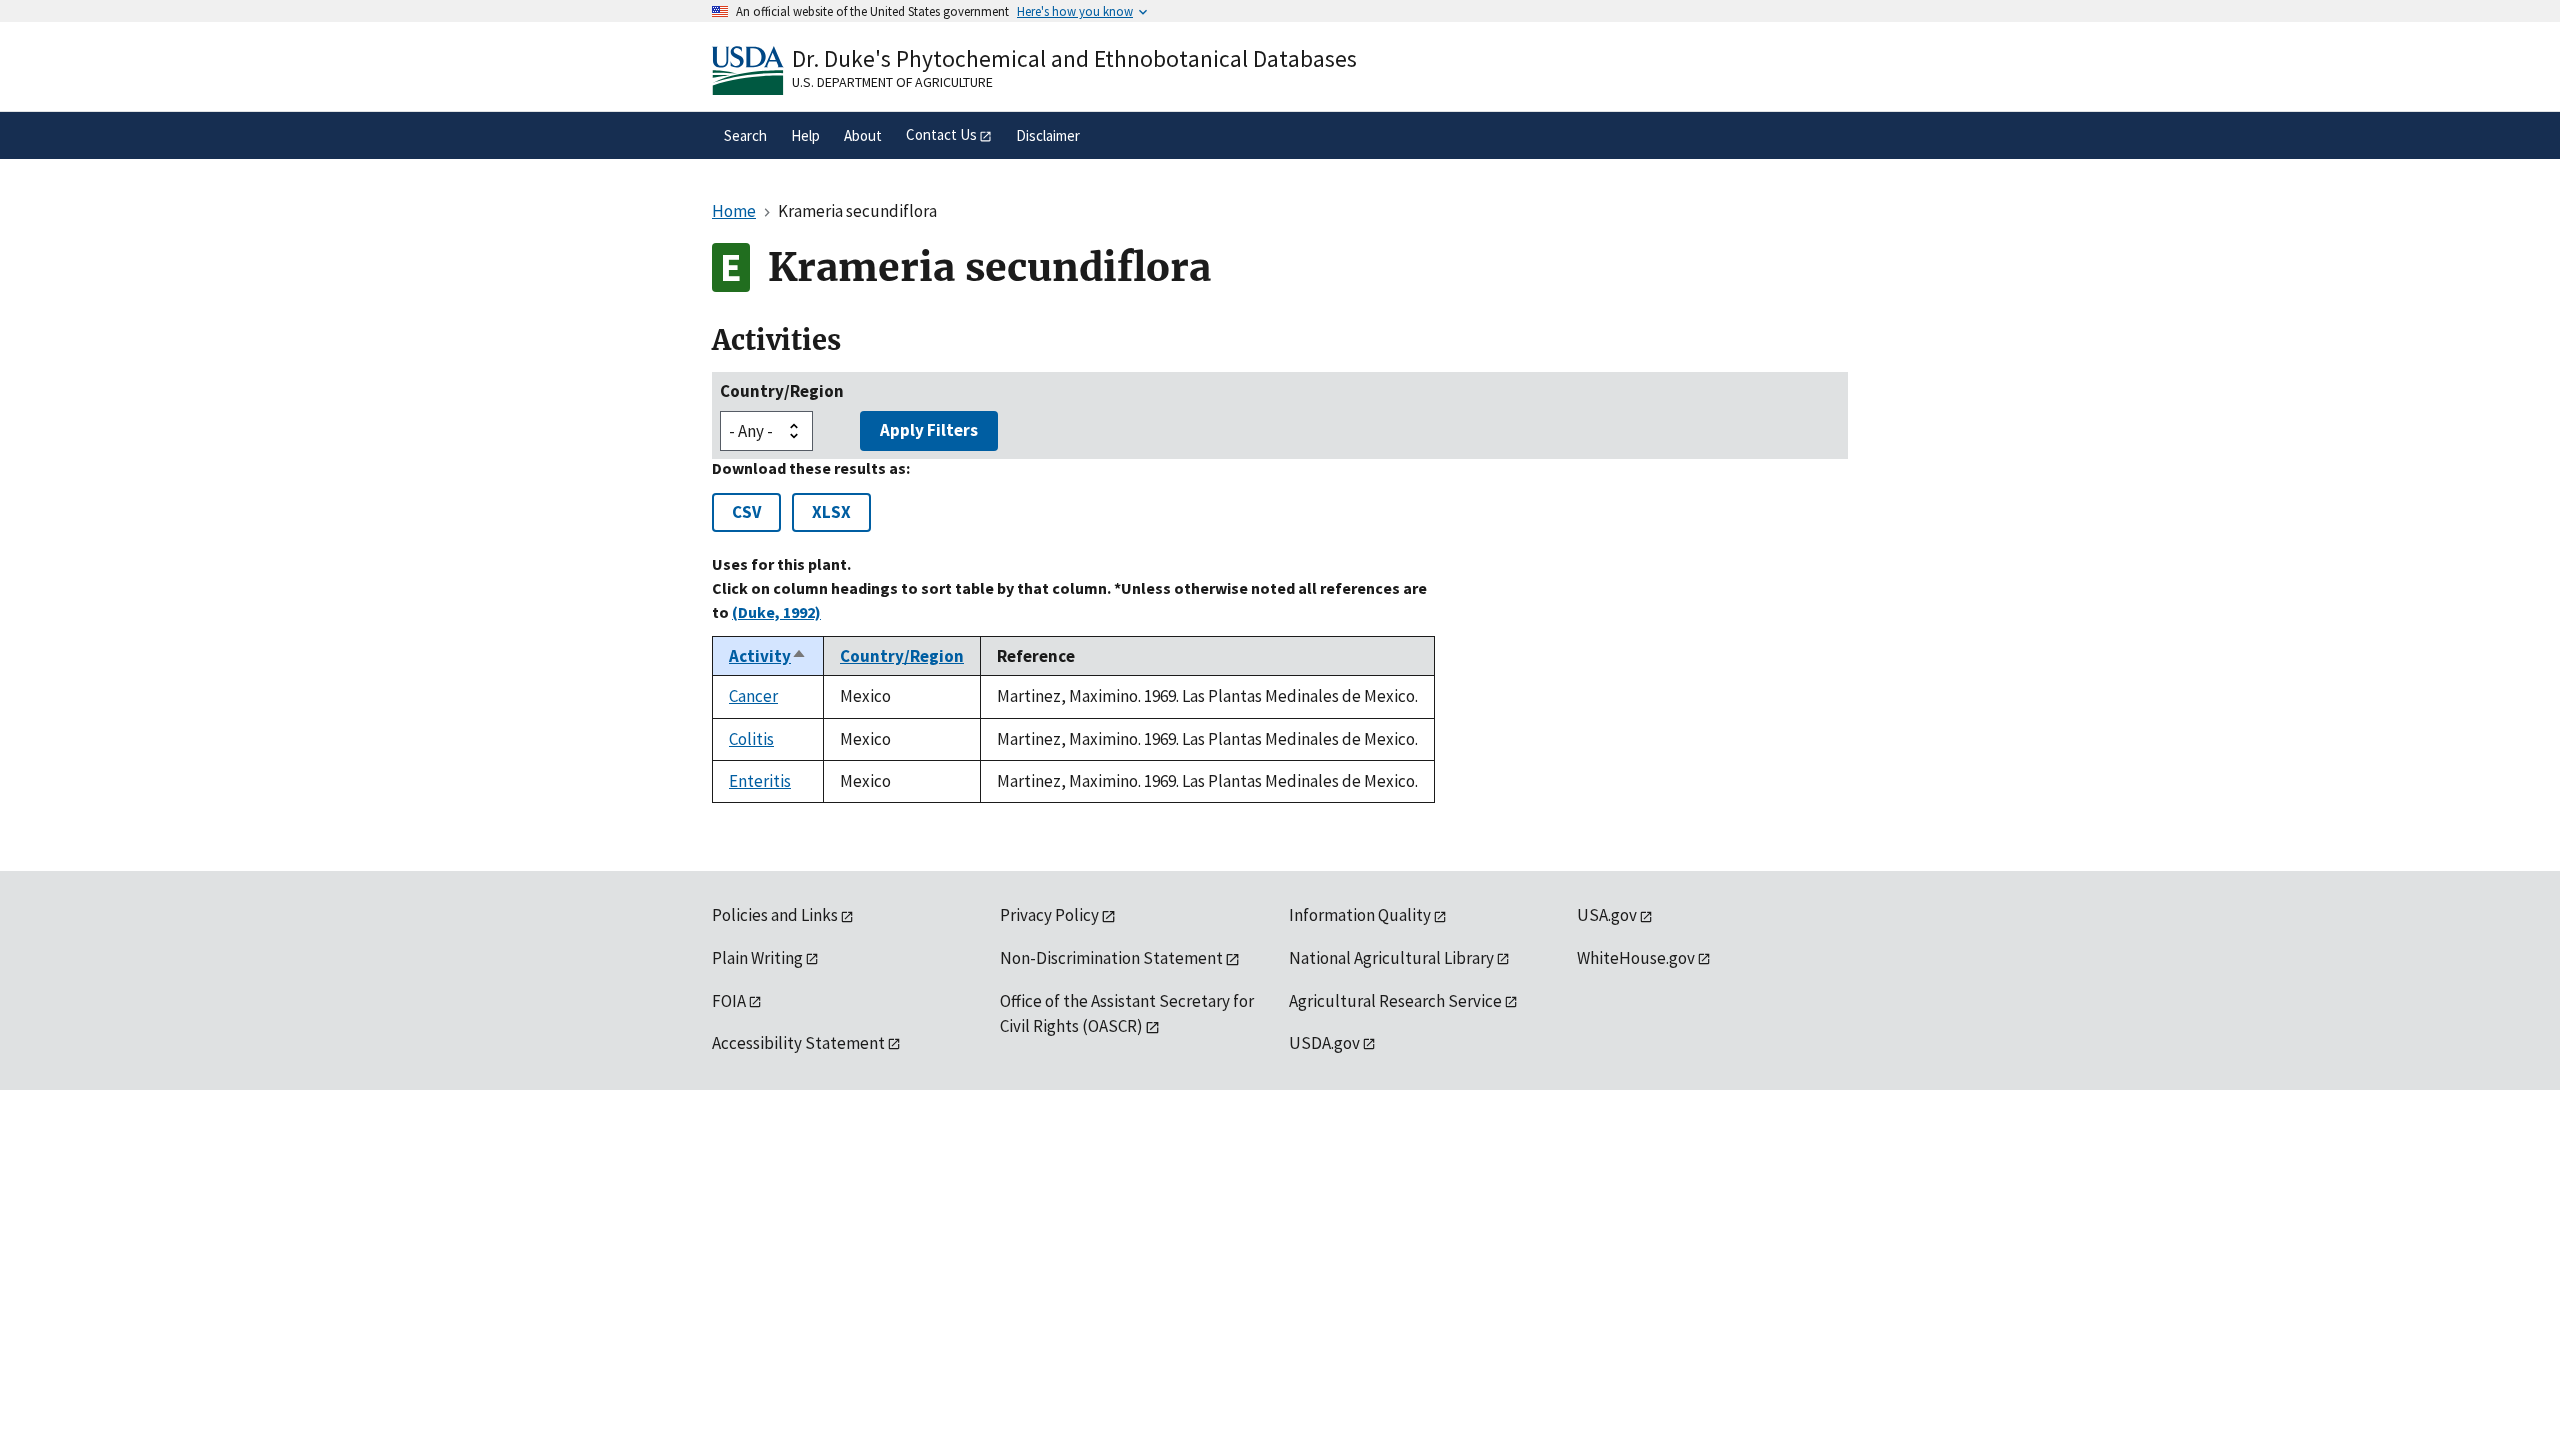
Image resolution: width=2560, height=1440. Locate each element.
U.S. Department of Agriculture (892, 82)
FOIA (729, 1001)
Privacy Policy (1049, 915)
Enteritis (760, 781)
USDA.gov (1324, 1043)
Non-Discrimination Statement (1111, 958)
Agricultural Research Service (1395, 1001)
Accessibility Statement (798, 1043)
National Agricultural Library (1391, 958)
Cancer (753, 696)
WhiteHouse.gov (1636, 958)
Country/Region (782, 391)
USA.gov (1607, 915)
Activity (768, 656)
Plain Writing (757, 958)
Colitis (751, 739)
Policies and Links (775, 915)
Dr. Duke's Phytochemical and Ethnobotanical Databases (1074, 58)
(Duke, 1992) (776, 612)
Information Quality (1360, 915)
